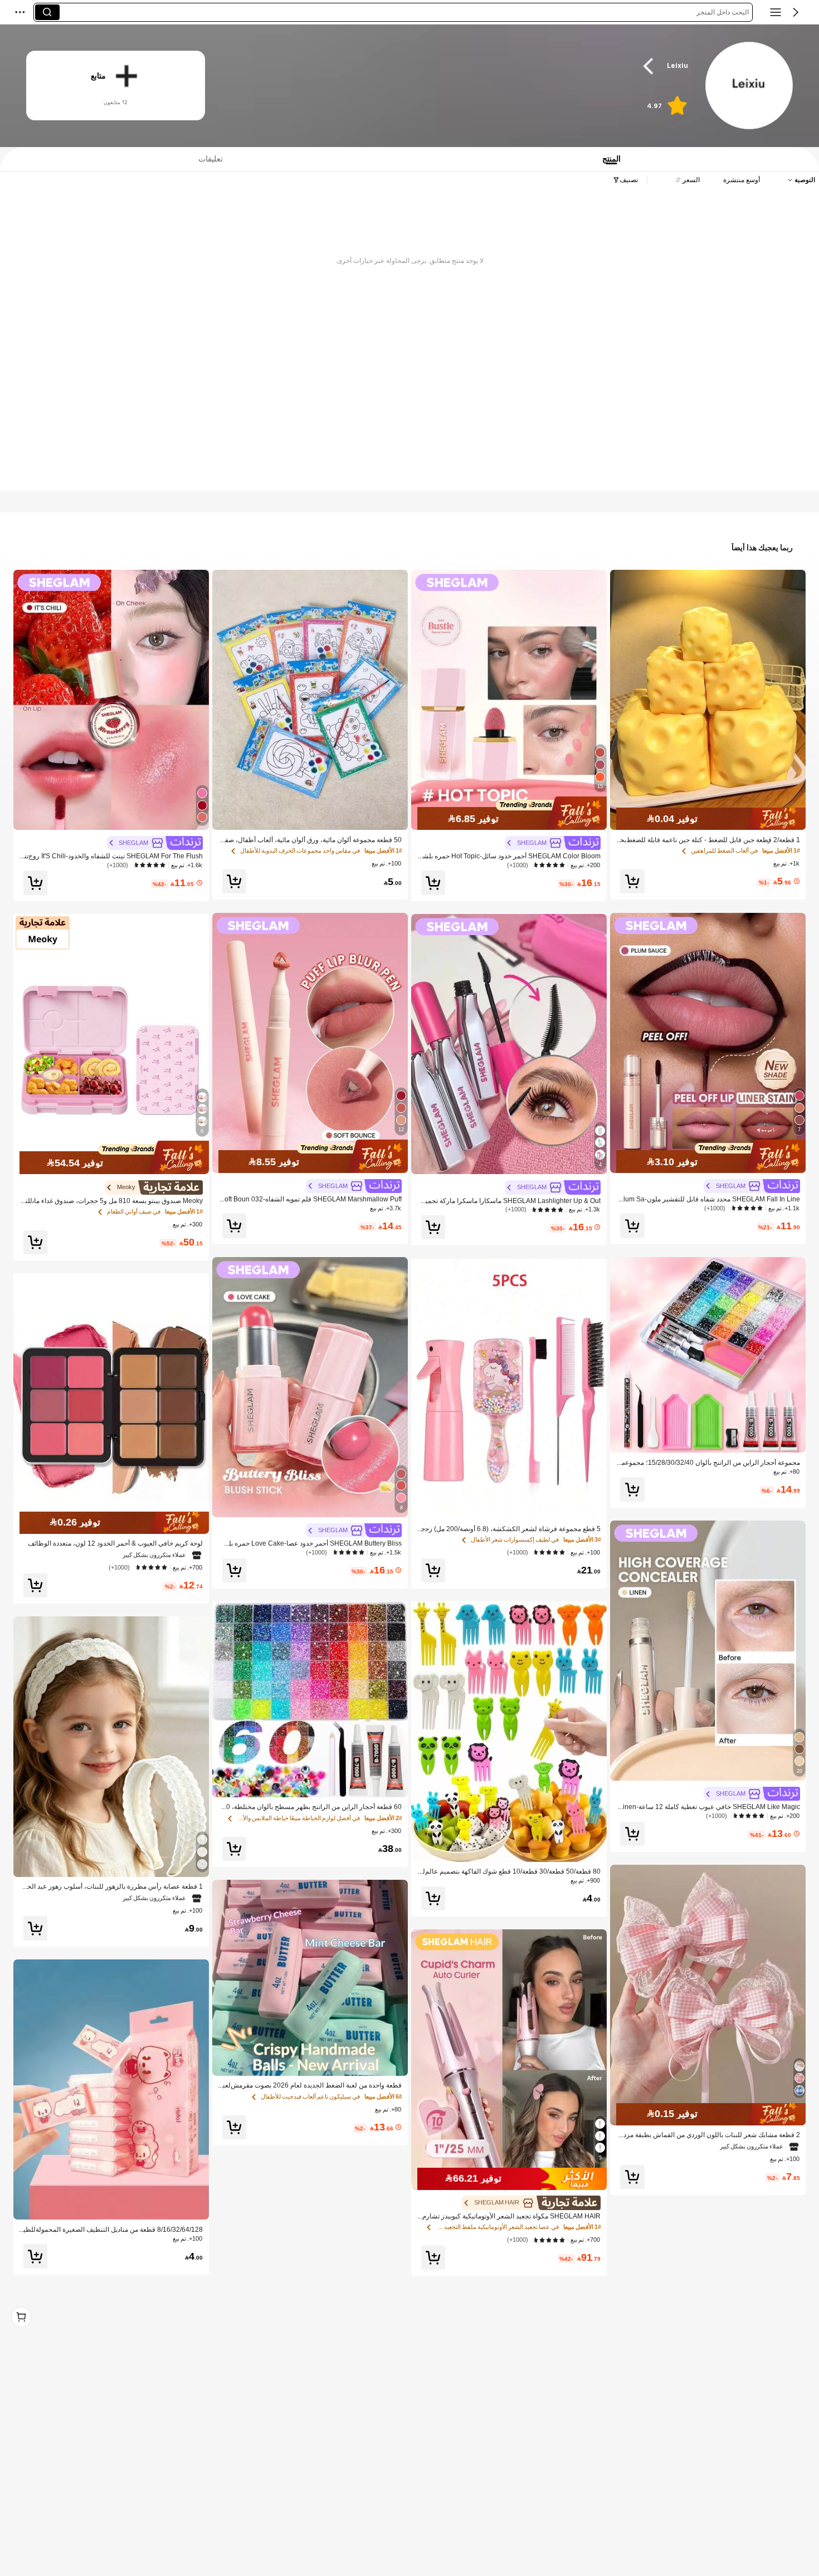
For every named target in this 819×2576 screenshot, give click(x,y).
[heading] (460, 66)
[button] (796, 12)
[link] (749, 86)
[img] (708, 819)
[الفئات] (776, 12)
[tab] (206, 159)
